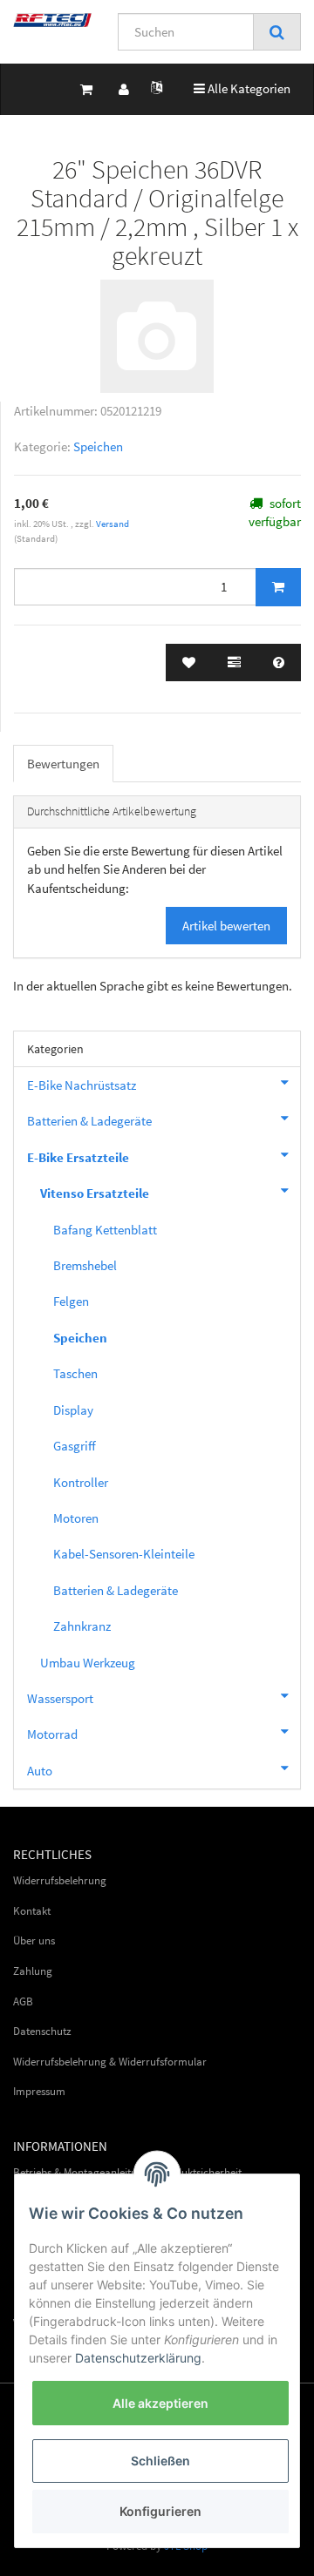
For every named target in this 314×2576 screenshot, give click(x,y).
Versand (113, 524)
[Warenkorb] (86, 89)
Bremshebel (85, 1265)
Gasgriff (75, 1446)
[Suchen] (277, 32)
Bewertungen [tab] (63, 764)
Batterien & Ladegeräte (89, 1121)
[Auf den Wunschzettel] (189, 663)
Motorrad (52, 1734)
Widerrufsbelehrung (60, 1880)
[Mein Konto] (124, 89)
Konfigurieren (160, 2511)
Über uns (34, 1940)
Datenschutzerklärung (138, 2358)
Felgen (71, 1301)
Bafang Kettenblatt (105, 1230)
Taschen (75, 1373)
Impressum (39, 2091)
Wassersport (60, 1698)
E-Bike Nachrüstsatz (82, 1085)
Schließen (160, 2461)
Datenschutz (42, 2031)
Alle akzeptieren (160, 2403)
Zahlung (33, 1971)
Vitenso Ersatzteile (95, 1193)
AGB (23, 2001)
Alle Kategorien (242, 88)
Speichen (98, 446)
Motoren (76, 1518)
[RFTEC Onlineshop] (52, 20)
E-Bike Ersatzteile (78, 1157)
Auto (40, 1771)
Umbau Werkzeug (88, 1663)
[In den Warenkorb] (278, 587)
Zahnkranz (82, 1626)
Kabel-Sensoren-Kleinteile (124, 1554)
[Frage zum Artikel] (279, 663)
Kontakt (32, 1911)
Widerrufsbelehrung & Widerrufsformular (110, 2062)
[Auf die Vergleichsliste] (234, 663)
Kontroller (81, 1482)
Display (73, 1410)
